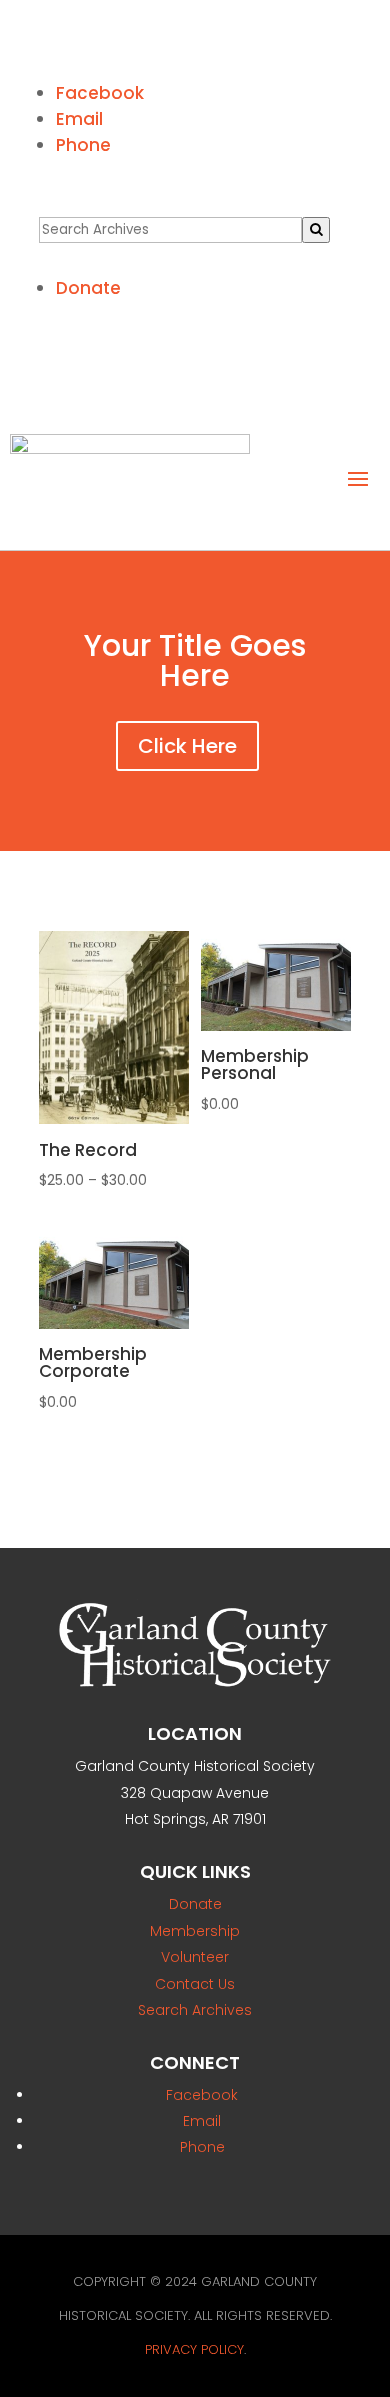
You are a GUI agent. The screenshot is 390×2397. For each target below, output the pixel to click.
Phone (83, 145)
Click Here (187, 746)
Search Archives (195, 2010)
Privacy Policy (194, 2349)
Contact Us (195, 1984)
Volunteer (195, 1957)
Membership (195, 1931)
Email (79, 119)
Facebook (100, 93)
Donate (88, 288)
